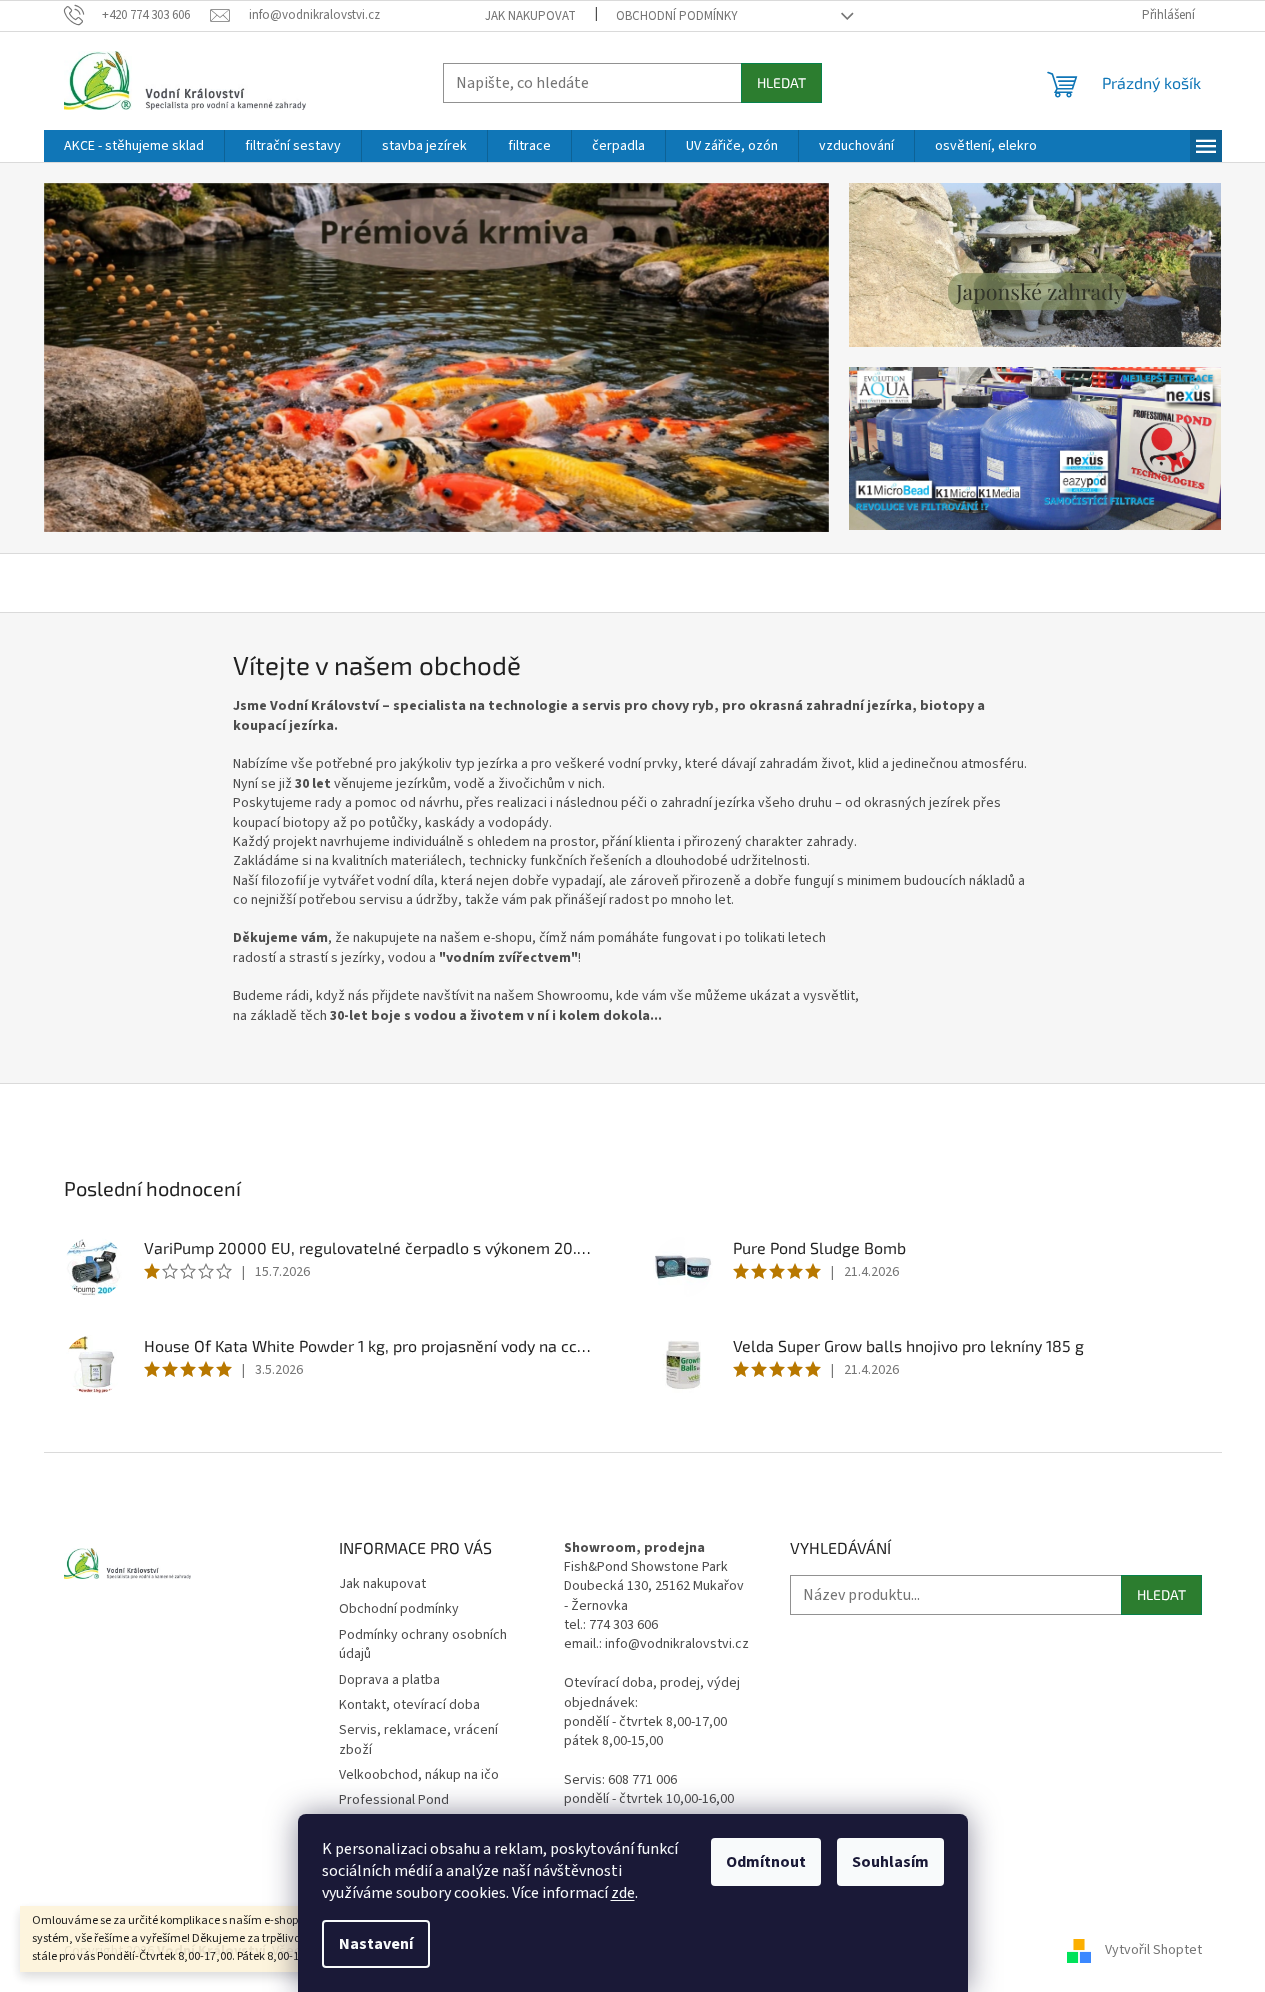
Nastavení (376, 1944)
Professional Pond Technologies (394, 1809)
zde (623, 1893)
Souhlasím (890, 1862)
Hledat (781, 82)
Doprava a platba (389, 1680)
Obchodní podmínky (677, 16)
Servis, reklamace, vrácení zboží (418, 1739)
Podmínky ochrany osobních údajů (423, 1644)
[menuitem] (134, 146)
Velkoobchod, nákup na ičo (419, 1775)
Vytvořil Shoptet (1153, 1951)
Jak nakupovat (530, 16)
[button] (103, 358)
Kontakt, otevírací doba (409, 1705)
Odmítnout (766, 1862)
